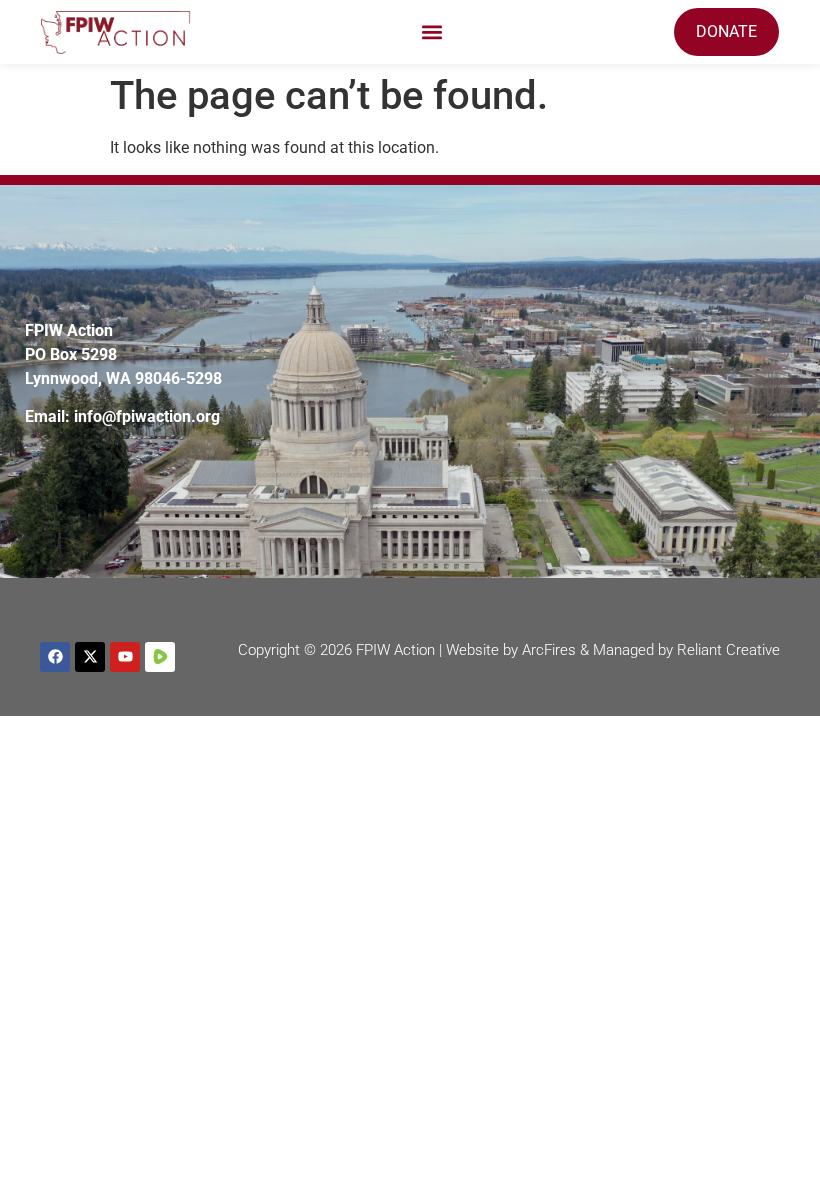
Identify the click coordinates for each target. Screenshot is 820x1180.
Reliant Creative (728, 650)
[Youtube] (125, 657)
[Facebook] (55, 657)
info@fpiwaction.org (147, 416)
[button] (432, 32)
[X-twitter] (90, 657)
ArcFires (549, 650)
